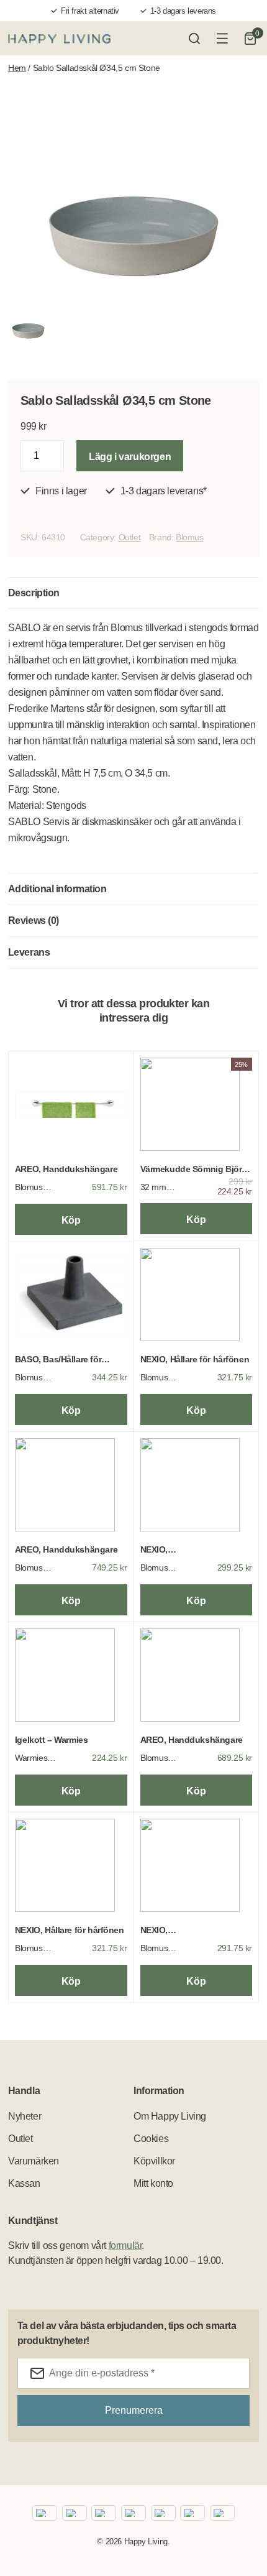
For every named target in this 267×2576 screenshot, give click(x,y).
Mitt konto (153, 2183)
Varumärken (34, 2161)
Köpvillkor (154, 2161)
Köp (71, 1220)
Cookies (151, 2139)
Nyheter (25, 2116)
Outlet (130, 537)
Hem (17, 68)
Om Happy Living (170, 2116)
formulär (125, 2246)
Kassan (24, 2183)
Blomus (190, 537)
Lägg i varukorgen (130, 457)
